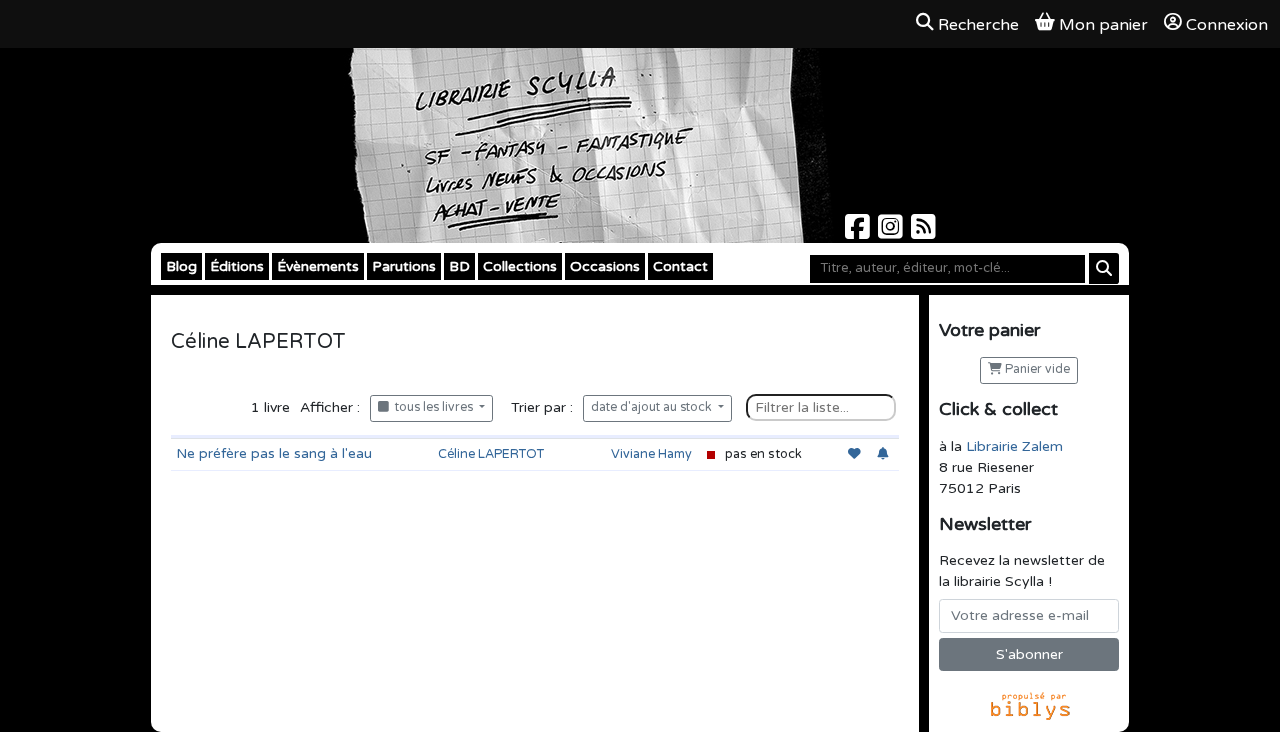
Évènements (318, 266)
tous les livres (432, 407)
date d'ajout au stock (653, 407)
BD (459, 266)
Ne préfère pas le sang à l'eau (274, 453)
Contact (680, 266)
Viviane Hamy (651, 454)
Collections (520, 266)
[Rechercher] (1104, 268)
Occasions (605, 266)
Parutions (404, 266)
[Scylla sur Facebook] (859, 232)
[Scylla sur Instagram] (892, 232)
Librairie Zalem (1014, 446)
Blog (181, 266)
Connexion (1227, 25)
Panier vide (1036, 369)
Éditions (237, 266)
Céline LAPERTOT (491, 454)
